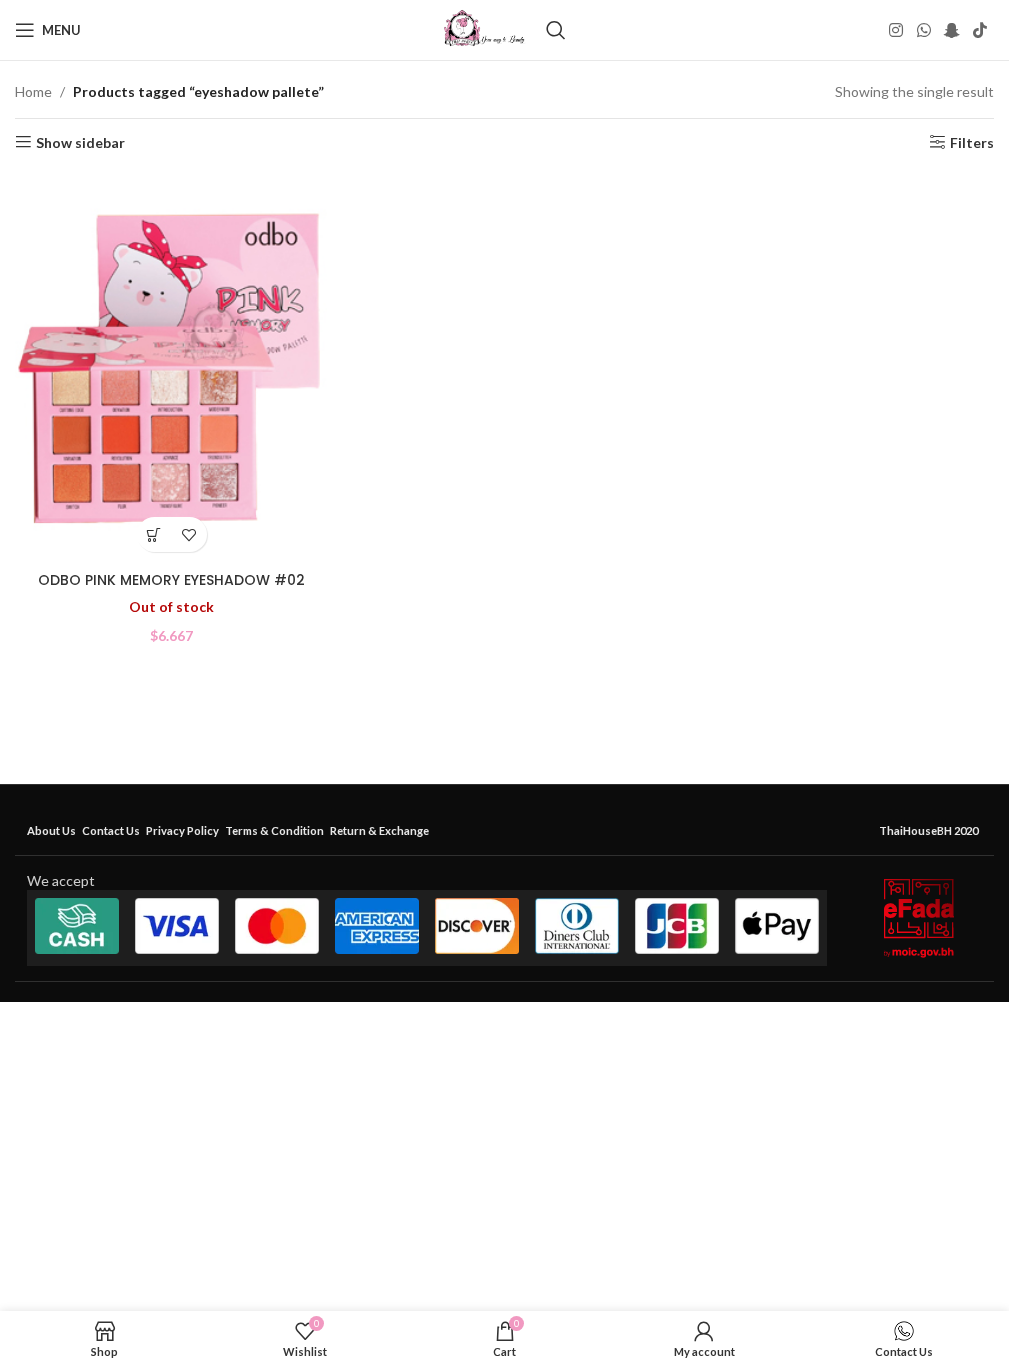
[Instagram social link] (896, 30)
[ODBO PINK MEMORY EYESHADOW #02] (171, 366)
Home (33, 91)
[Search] (556, 30)
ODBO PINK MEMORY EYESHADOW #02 (171, 580)
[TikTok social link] (980, 30)
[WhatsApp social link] (923, 30)
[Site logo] (484, 28)
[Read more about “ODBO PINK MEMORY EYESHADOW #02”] (154, 534)
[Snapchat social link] (951, 30)
